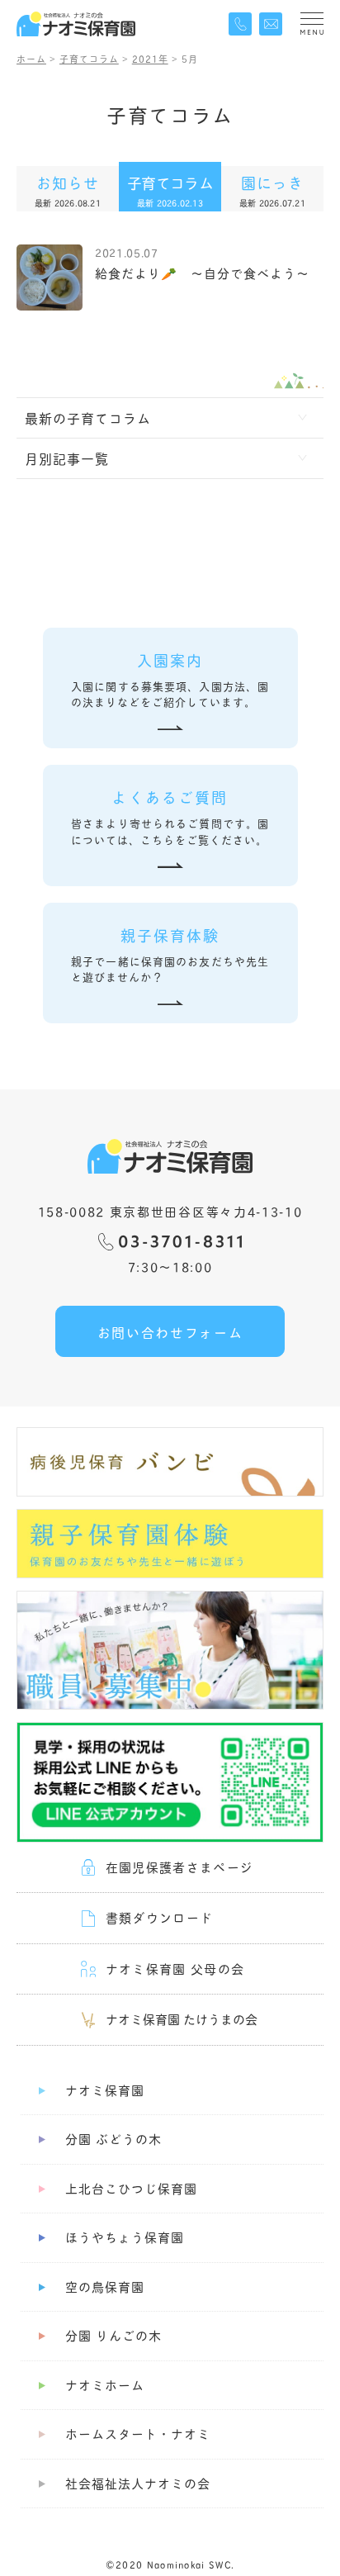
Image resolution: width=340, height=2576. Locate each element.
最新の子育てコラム (88, 417)
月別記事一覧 (67, 458)
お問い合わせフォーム (170, 1332)
